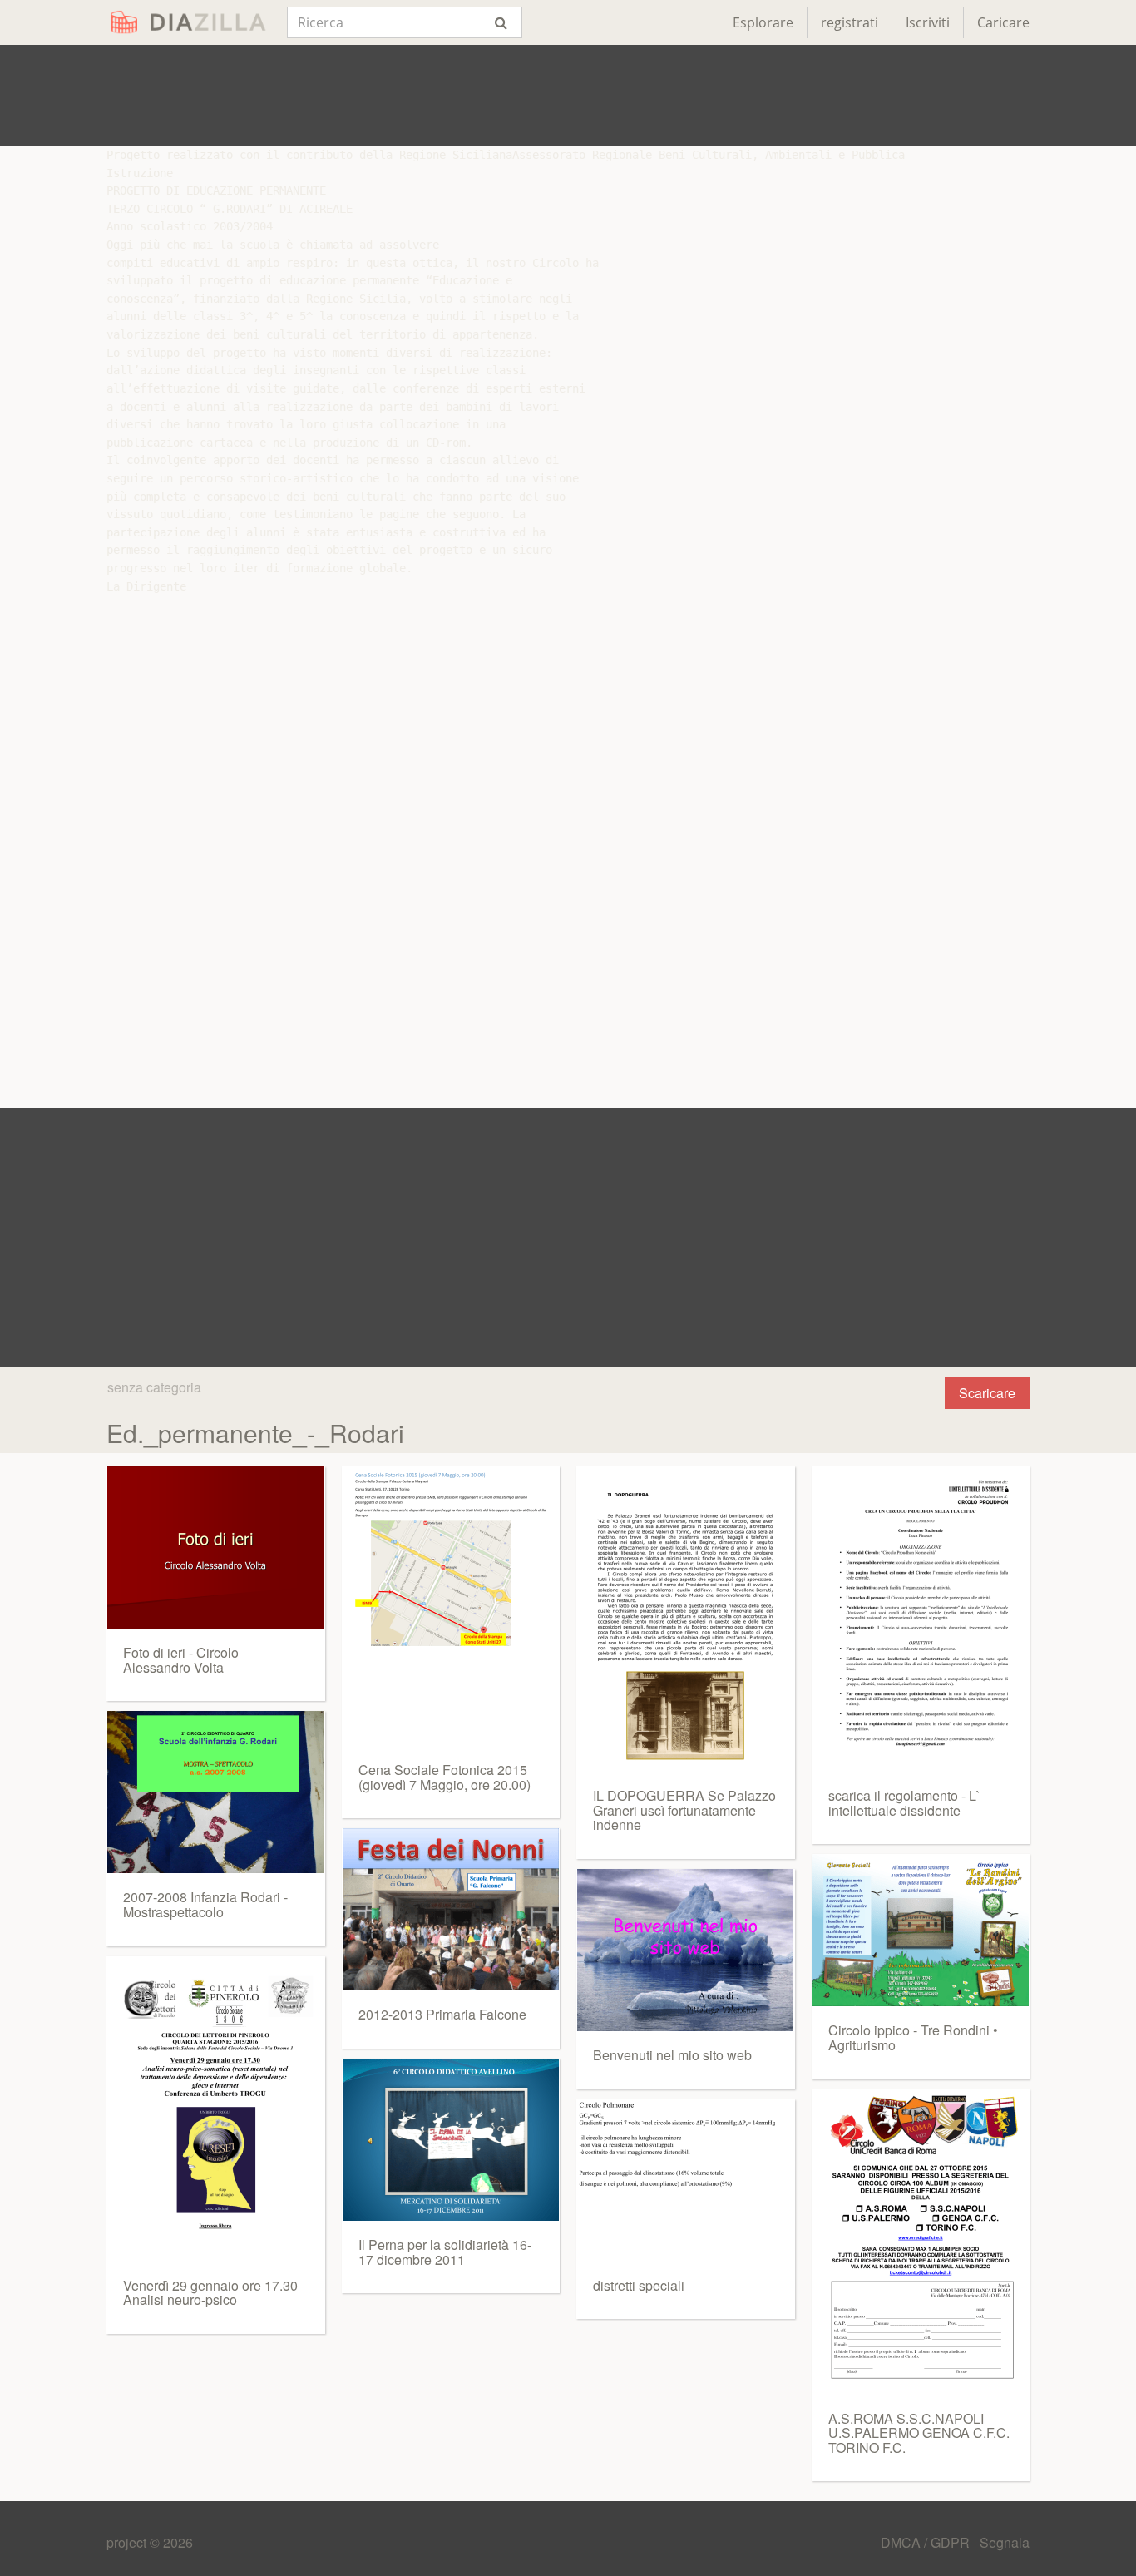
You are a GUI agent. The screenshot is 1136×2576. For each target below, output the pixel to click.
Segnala (1005, 2542)
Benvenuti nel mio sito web (672, 2055)
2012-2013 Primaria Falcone (442, 2014)
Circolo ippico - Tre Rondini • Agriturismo (913, 2037)
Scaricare (987, 1393)
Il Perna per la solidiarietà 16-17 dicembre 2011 (445, 2252)
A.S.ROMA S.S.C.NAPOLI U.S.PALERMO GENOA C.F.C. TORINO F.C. (919, 2433)
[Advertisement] (568, 96)
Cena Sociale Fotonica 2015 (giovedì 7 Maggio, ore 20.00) (445, 1777)
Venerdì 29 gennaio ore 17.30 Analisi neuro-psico (210, 2293)
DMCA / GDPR (927, 2542)
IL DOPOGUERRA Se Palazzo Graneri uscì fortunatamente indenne (684, 1810)
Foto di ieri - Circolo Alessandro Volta (181, 1660)
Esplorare (763, 22)
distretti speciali (639, 2285)
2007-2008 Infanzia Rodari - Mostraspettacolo (205, 1904)
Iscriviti (928, 22)
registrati (850, 22)
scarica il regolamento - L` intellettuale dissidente (904, 1803)
